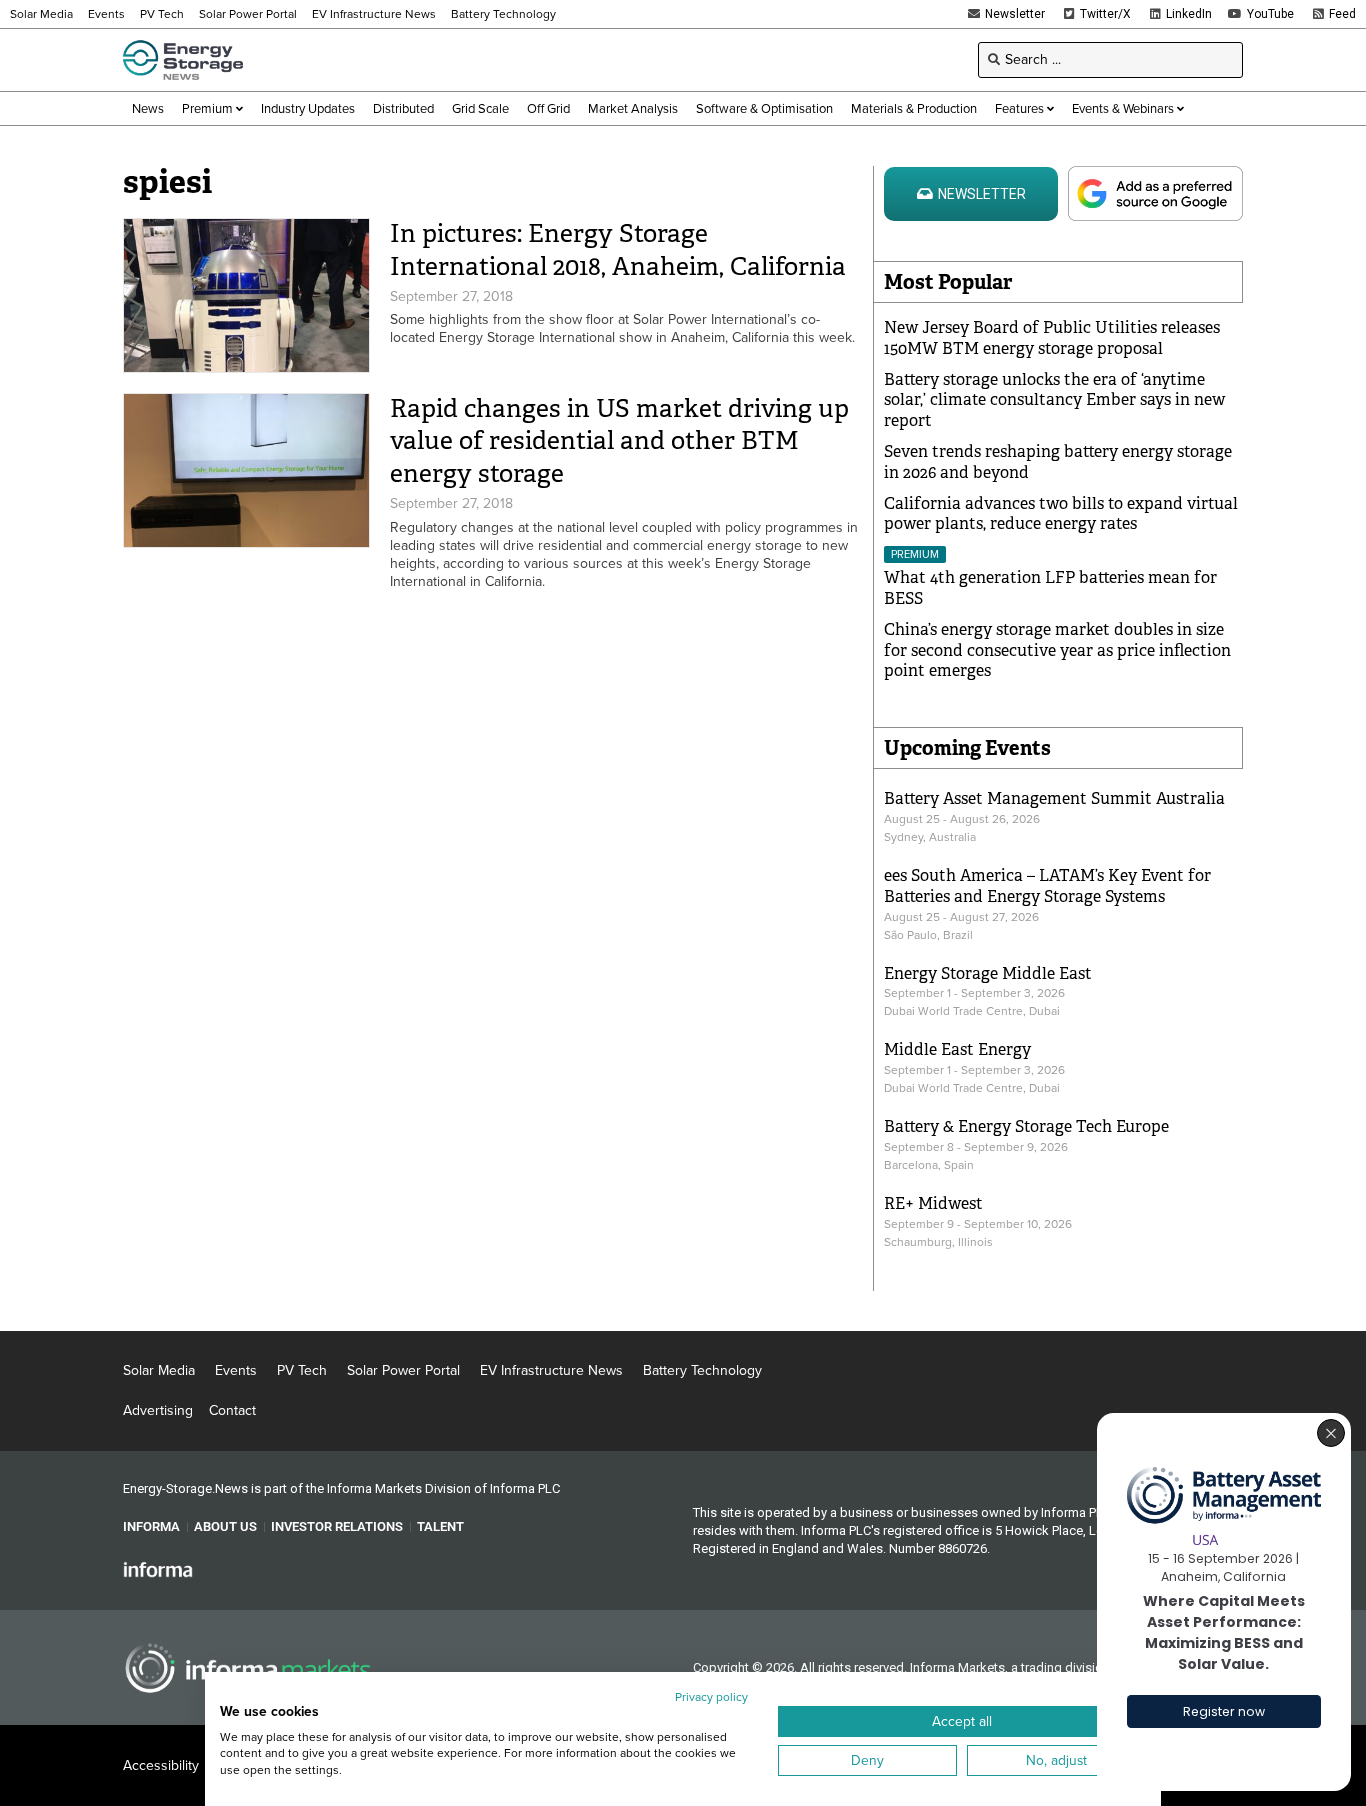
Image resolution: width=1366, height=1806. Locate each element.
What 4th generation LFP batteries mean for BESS (1050, 588)
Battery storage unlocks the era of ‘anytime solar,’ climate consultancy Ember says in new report (1054, 400)
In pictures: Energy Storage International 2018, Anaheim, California (618, 250)
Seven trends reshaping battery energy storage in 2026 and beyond (1058, 462)
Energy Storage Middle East (988, 973)
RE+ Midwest (933, 1203)
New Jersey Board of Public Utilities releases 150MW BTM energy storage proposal (1052, 338)
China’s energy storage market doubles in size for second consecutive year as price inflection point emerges (1057, 650)
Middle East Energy (957, 1049)
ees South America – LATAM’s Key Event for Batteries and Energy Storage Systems (1047, 886)
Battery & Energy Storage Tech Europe (1026, 1126)
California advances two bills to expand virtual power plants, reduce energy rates (1061, 514)
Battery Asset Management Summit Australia (1054, 798)
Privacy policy (711, 1697)
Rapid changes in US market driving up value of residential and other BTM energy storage (619, 441)
